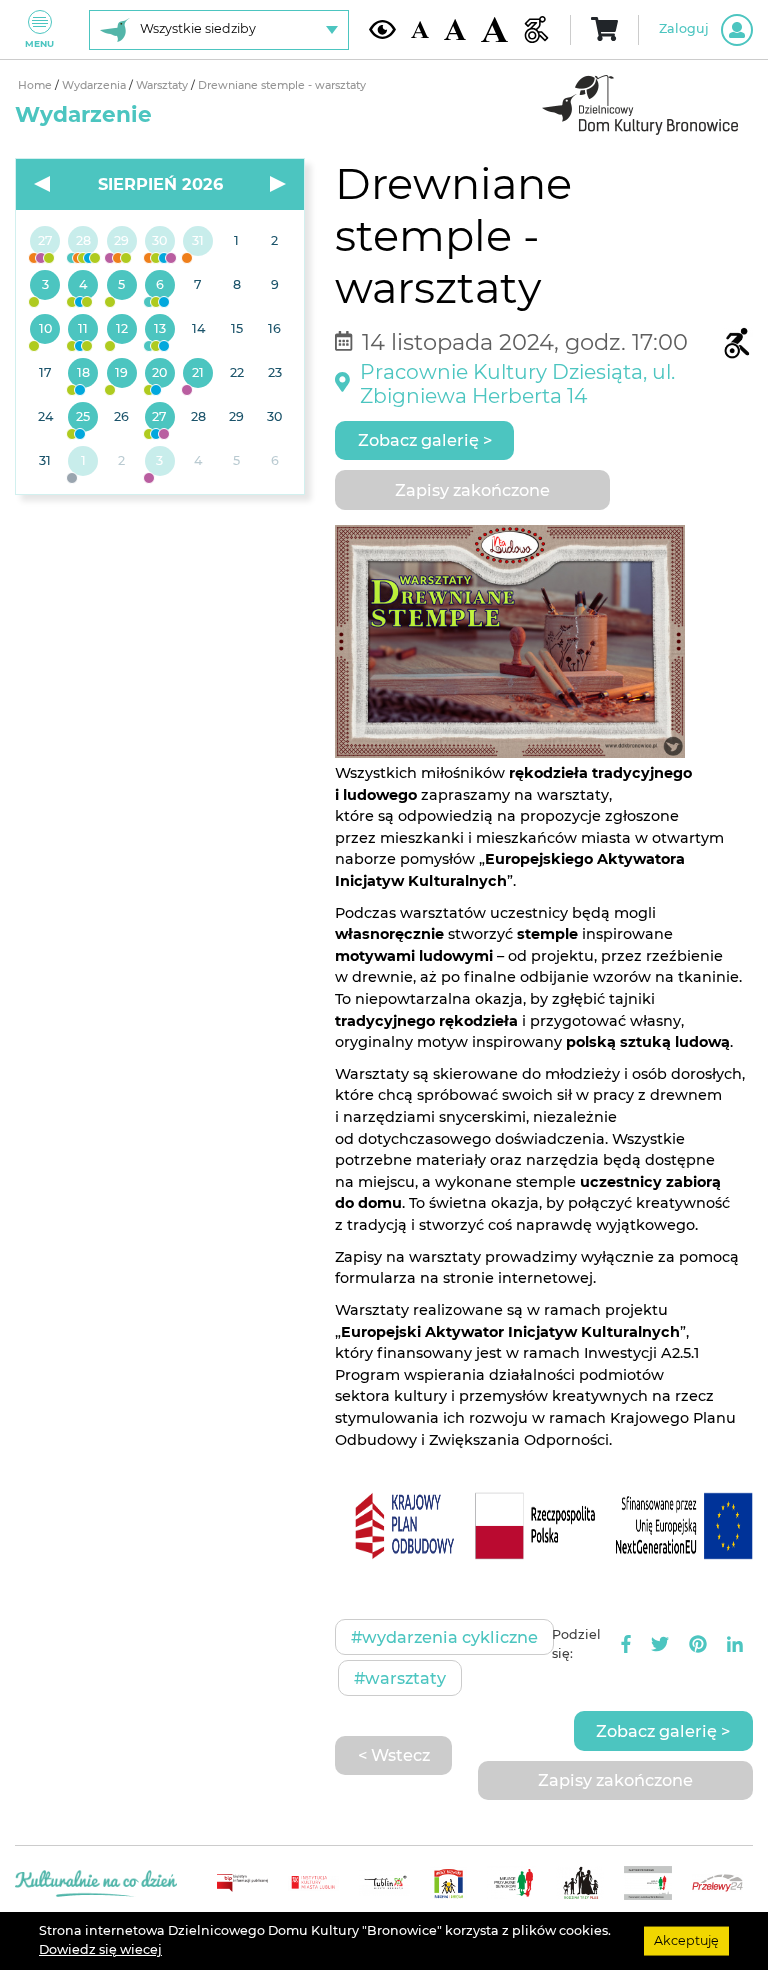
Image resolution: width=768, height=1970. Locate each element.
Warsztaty (163, 85)
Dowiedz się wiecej (100, 1949)
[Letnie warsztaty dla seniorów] (122, 286)
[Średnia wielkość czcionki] (455, 29)
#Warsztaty (400, 1678)
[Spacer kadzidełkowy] (198, 374)
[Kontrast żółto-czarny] (382, 29)
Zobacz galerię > (425, 440)
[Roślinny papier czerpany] (160, 462)
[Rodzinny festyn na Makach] (83, 462)
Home (36, 85)
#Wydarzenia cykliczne (444, 1637)
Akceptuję (686, 1940)
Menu (39, 43)
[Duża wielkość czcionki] (494, 30)
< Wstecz (394, 1755)
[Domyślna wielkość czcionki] (420, 29)
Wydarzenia (95, 85)
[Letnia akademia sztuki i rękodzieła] (198, 242)
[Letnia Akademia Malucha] (45, 286)
